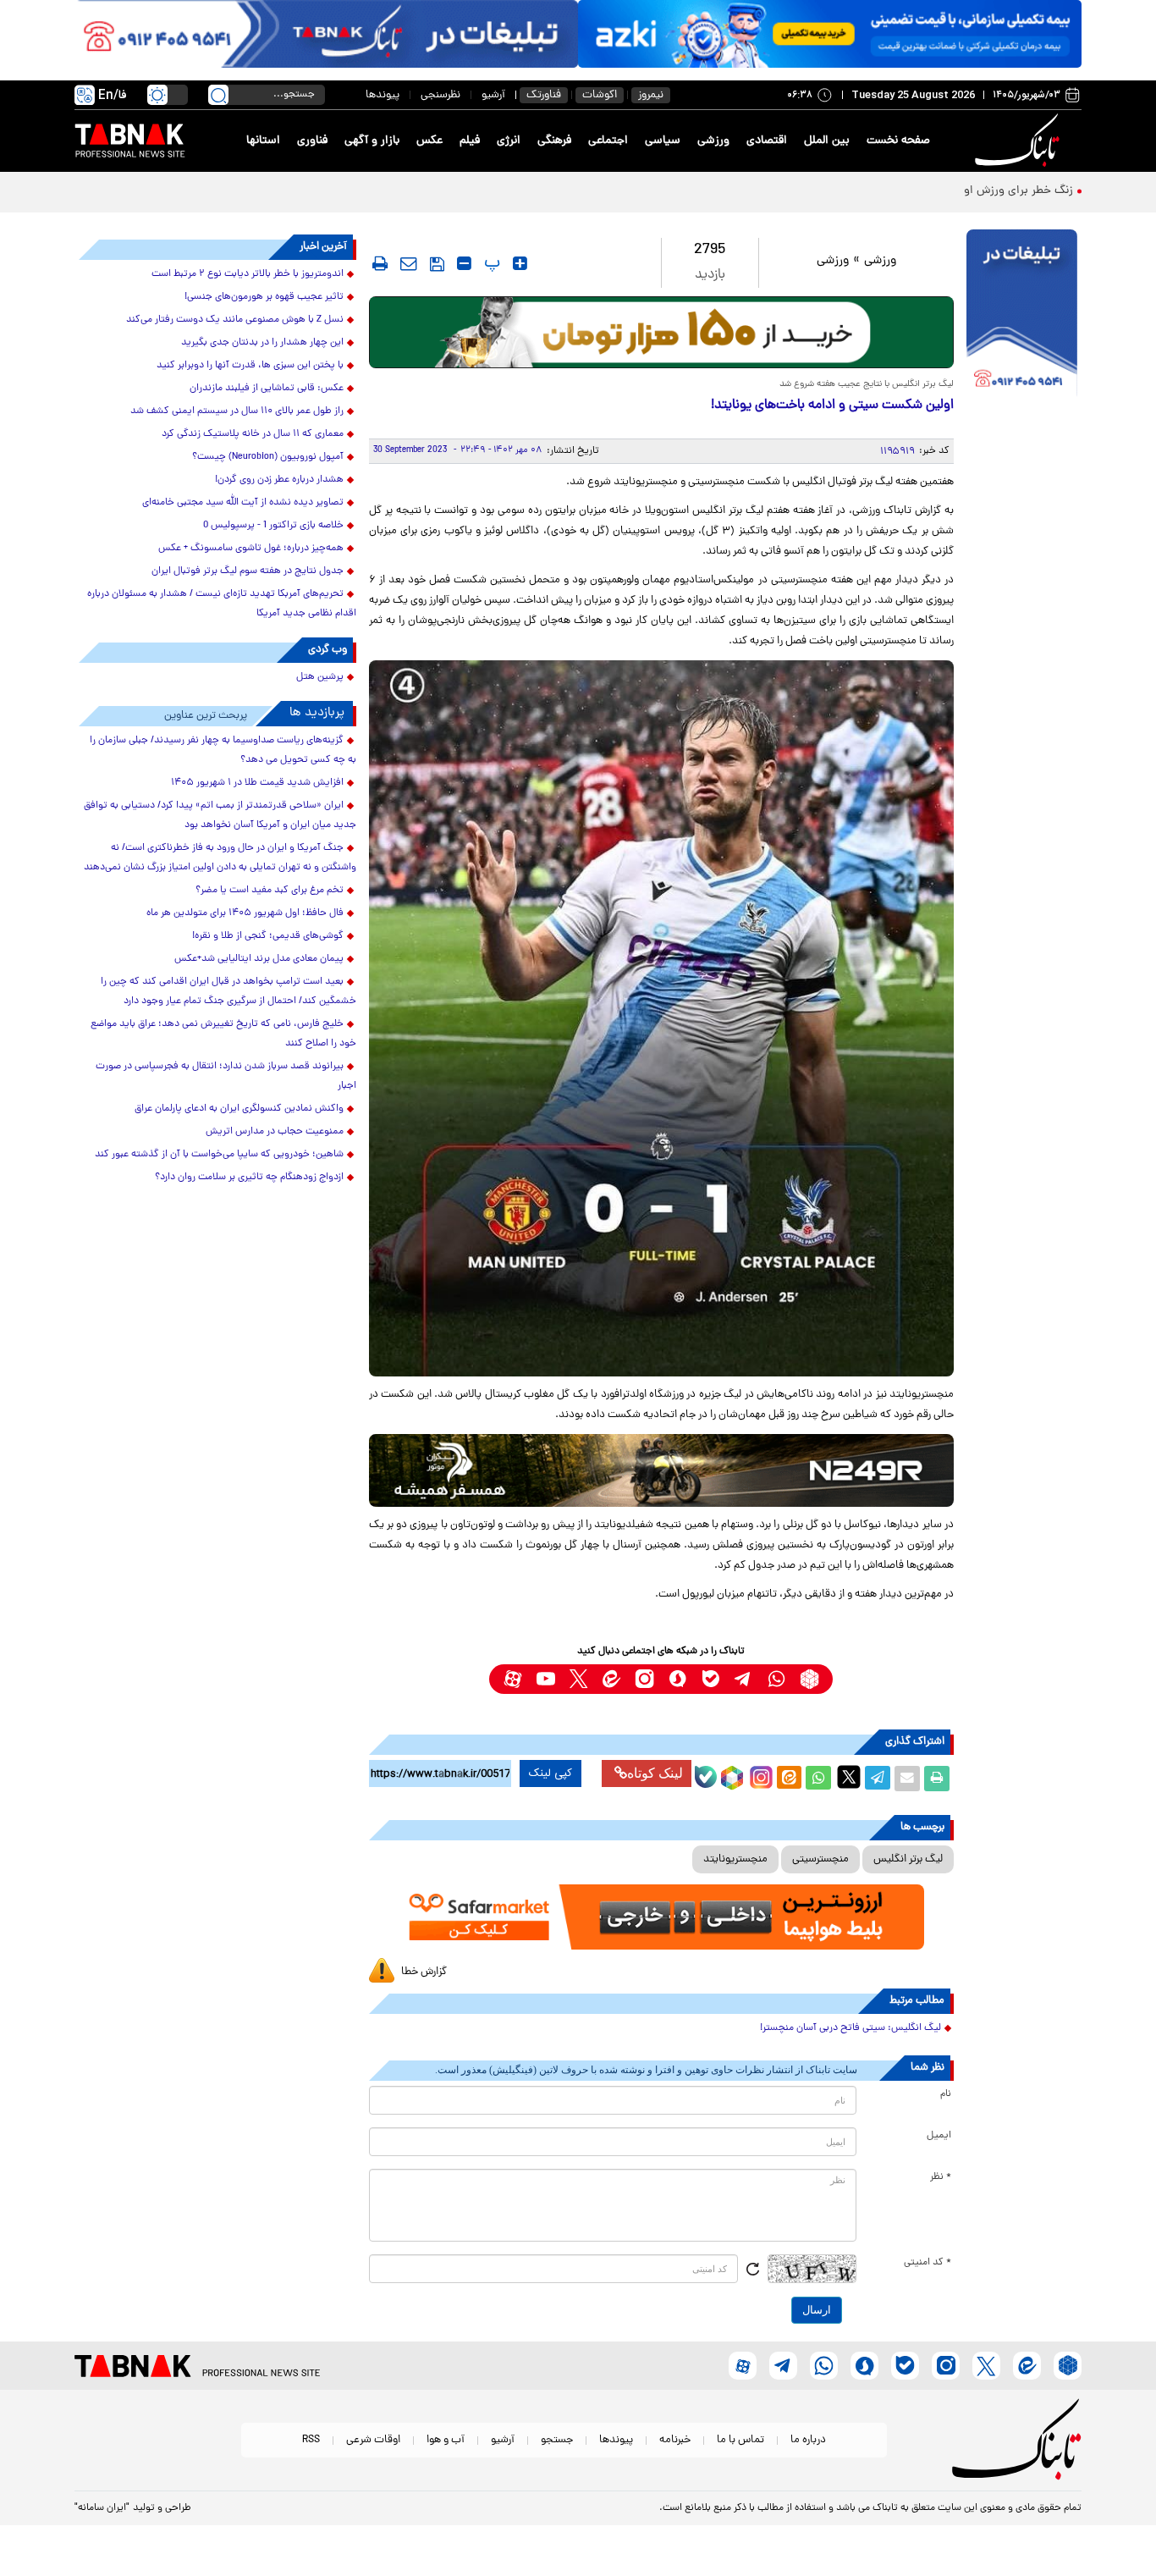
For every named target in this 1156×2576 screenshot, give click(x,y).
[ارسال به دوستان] (907, 1779)
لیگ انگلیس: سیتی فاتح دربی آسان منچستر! (850, 2028)
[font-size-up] (520, 263)
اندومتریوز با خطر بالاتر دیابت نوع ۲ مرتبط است (248, 274)
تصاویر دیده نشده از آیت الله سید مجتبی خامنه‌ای (243, 503)
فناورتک (544, 95)
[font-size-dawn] (464, 263)
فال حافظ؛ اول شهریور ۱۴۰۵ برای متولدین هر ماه (245, 913)
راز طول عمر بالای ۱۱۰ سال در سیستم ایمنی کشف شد (237, 411)
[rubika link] (809, 1679)
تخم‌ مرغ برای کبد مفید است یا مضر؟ (270, 891)
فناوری (312, 141)
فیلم (470, 141)
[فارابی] (661, 332)
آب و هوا (446, 2440)
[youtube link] (545, 1679)
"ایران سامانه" (102, 2508)
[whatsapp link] (776, 1679)
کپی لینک (550, 1773)
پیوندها (383, 95)
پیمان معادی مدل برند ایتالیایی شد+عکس (259, 959)
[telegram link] (743, 1679)
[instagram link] (644, 1679)
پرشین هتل (320, 677)
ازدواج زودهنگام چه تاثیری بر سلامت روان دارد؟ (249, 1178)
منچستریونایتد (735, 1859)
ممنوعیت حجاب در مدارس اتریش (275, 1132)
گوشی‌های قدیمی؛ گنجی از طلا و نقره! (268, 936)
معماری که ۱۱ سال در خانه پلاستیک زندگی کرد (253, 434)
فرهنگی (554, 141)
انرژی (509, 141)
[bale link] (710, 1679)
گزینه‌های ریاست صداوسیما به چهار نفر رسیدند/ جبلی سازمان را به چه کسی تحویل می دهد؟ (223, 750)
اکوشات (600, 95)
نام (946, 2094)
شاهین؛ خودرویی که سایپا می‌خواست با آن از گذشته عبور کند (219, 1155)
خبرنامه (675, 2440)
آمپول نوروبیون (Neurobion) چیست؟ (268, 457)
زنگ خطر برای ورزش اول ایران (1001, 191)
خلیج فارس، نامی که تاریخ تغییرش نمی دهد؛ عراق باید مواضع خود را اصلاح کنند (223, 1034)
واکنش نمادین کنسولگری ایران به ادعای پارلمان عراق (239, 1109)
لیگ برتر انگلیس (908, 1859)
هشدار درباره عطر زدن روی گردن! (279, 480)
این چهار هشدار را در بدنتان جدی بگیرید (262, 343)
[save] (437, 264)
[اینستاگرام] (759, 1775)
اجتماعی (608, 141)
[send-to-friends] (409, 263)
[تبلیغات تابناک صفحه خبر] (1022, 315)
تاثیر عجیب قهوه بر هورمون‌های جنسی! (264, 297)
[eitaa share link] (789, 1779)
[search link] (218, 95)
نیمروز (651, 95)
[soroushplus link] (677, 1679)
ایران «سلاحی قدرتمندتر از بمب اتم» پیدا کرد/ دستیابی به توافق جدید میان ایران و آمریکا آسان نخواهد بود (220, 816)
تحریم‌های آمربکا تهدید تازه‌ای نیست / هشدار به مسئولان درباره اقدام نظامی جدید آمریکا (222, 604)
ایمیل (939, 2136)
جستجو (557, 2440)
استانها (263, 141)
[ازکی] (830, 34)
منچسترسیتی (820, 1859)
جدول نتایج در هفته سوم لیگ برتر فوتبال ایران (248, 571)
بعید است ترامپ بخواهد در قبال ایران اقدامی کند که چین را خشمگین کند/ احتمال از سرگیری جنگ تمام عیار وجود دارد (228, 992)
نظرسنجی (440, 95)
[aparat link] (512, 1679)
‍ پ (490, 263)
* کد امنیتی (928, 2263)
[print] (380, 263)
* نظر (941, 2177)
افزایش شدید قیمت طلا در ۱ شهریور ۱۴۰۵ (257, 783)
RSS (311, 2440)
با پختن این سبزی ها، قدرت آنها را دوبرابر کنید (250, 366)
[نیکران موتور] (661, 1470)
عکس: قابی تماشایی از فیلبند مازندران (267, 389)
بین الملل (827, 141)
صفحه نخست (898, 141)
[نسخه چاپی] (937, 1779)
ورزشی (713, 141)
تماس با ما (740, 2440)
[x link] (578, 1679)
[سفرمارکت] (661, 1917)
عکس (429, 141)
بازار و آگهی (372, 141)
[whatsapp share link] (818, 1779)
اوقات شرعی (373, 2440)
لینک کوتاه (655, 1773)
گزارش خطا (424, 1972)
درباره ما (808, 2440)
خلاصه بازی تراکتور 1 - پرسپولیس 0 (273, 526)
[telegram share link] (878, 1779)
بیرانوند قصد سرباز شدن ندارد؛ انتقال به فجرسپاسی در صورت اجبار (226, 1076)
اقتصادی (767, 141)
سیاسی (663, 141)
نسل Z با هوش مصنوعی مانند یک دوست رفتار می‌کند (235, 320)
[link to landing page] (1020, 141)
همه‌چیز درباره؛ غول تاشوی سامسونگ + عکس (251, 549)
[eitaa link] (611, 1679)
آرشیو (493, 95)
